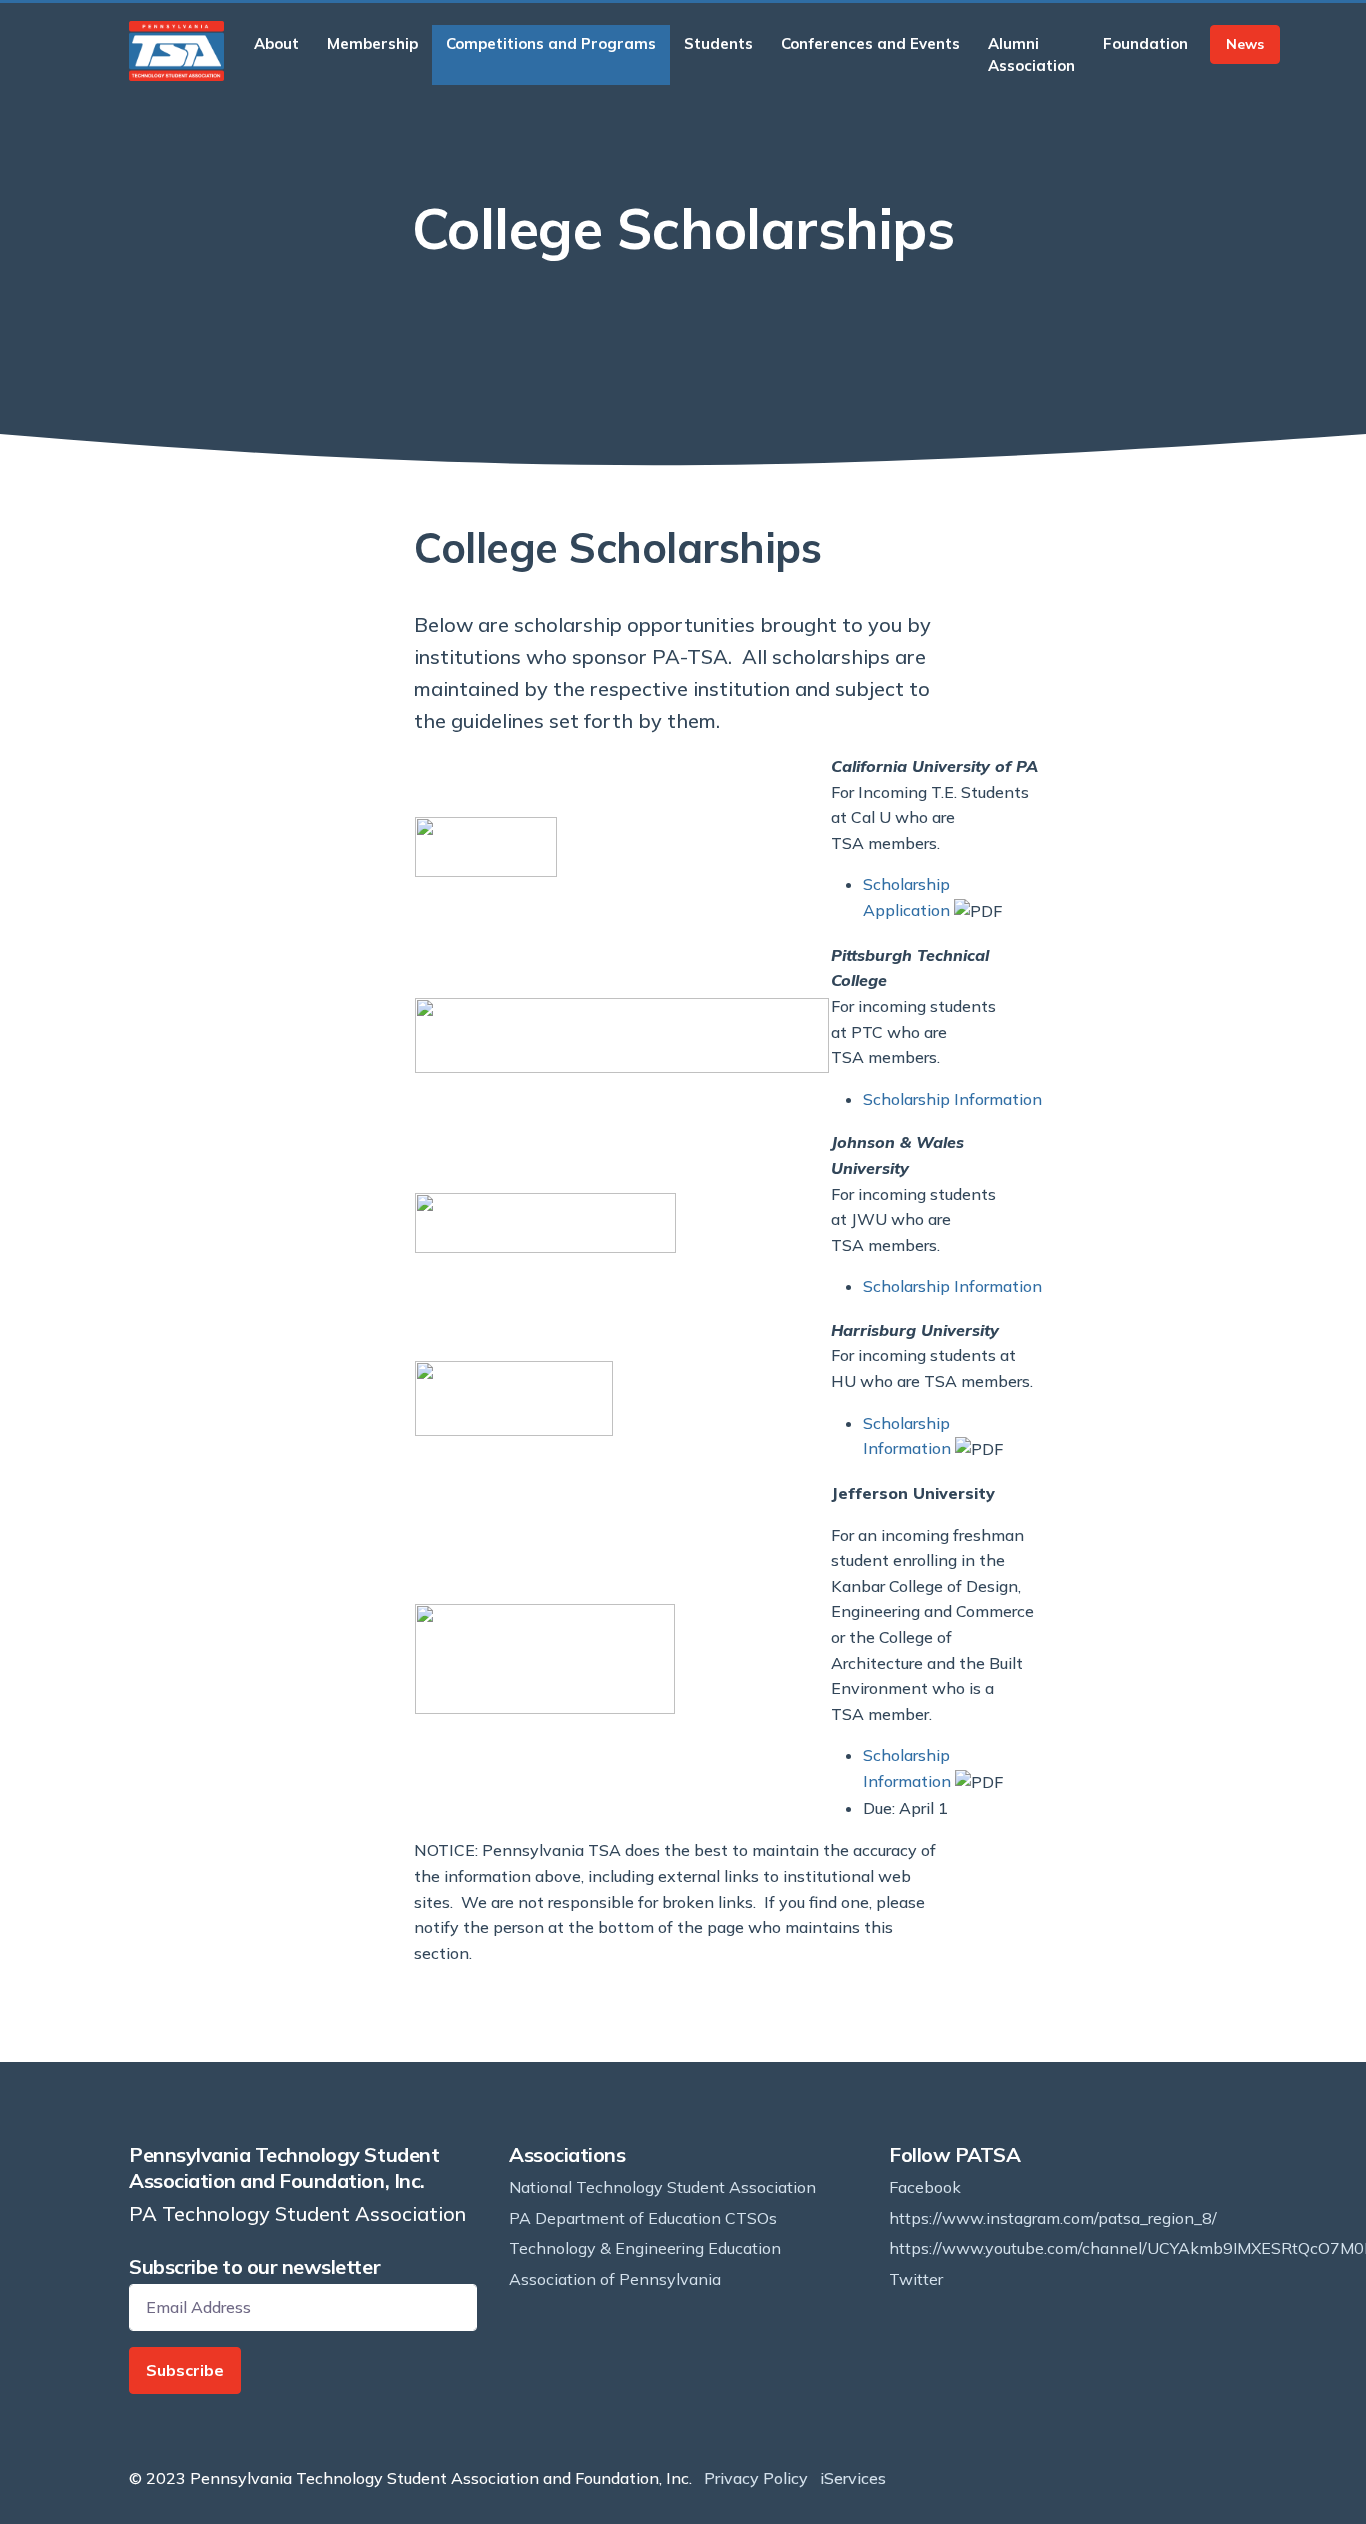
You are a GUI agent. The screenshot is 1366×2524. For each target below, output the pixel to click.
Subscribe (185, 2370)
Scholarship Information (952, 1099)
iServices (853, 2478)
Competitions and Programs (551, 43)
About (276, 43)
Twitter (916, 2279)
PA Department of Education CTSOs (643, 2218)
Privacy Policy (756, 2478)
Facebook (925, 2187)
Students (718, 43)
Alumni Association (1031, 54)
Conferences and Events (870, 43)
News (1245, 44)
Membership (372, 43)
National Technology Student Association (662, 2187)
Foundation (1145, 43)
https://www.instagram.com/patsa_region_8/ (1053, 2218)
